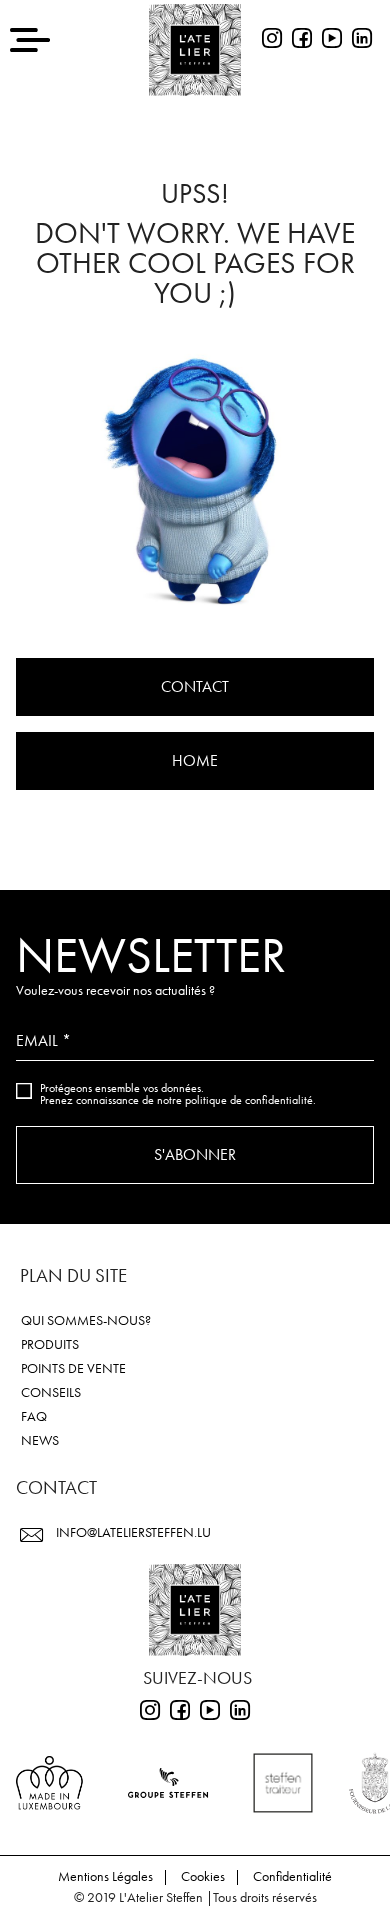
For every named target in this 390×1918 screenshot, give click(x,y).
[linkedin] (362, 40)
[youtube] (332, 40)
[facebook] (302, 40)
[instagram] (272, 40)
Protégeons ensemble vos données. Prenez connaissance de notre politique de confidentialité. (178, 1094)
